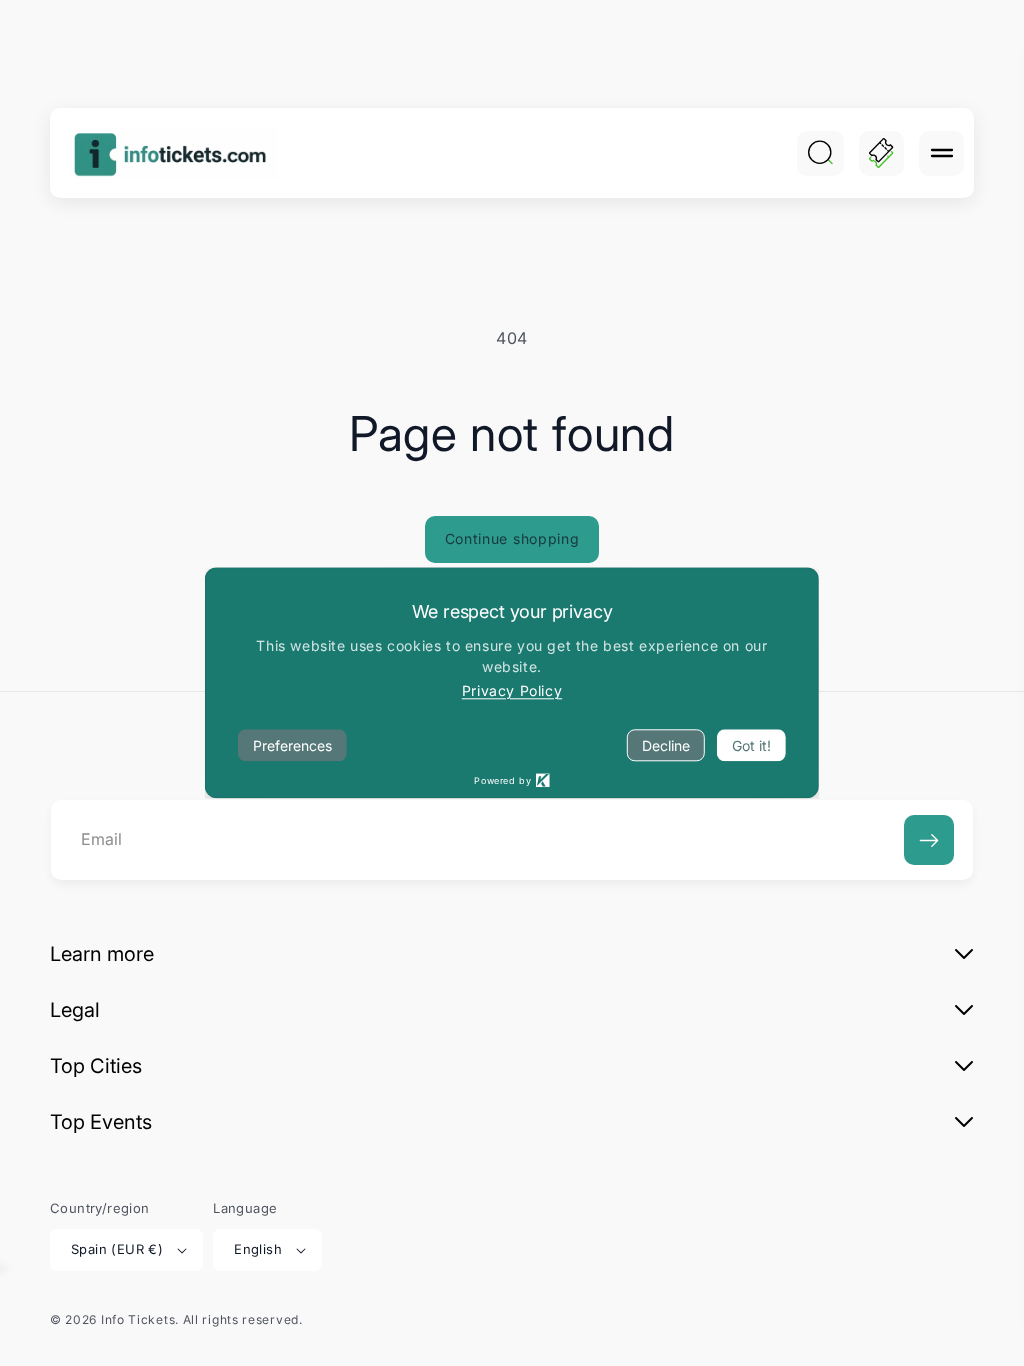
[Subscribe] (929, 840)
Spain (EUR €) (117, 1249)
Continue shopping (512, 538)
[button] (941, 153)
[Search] (820, 153)
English (258, 1249)
